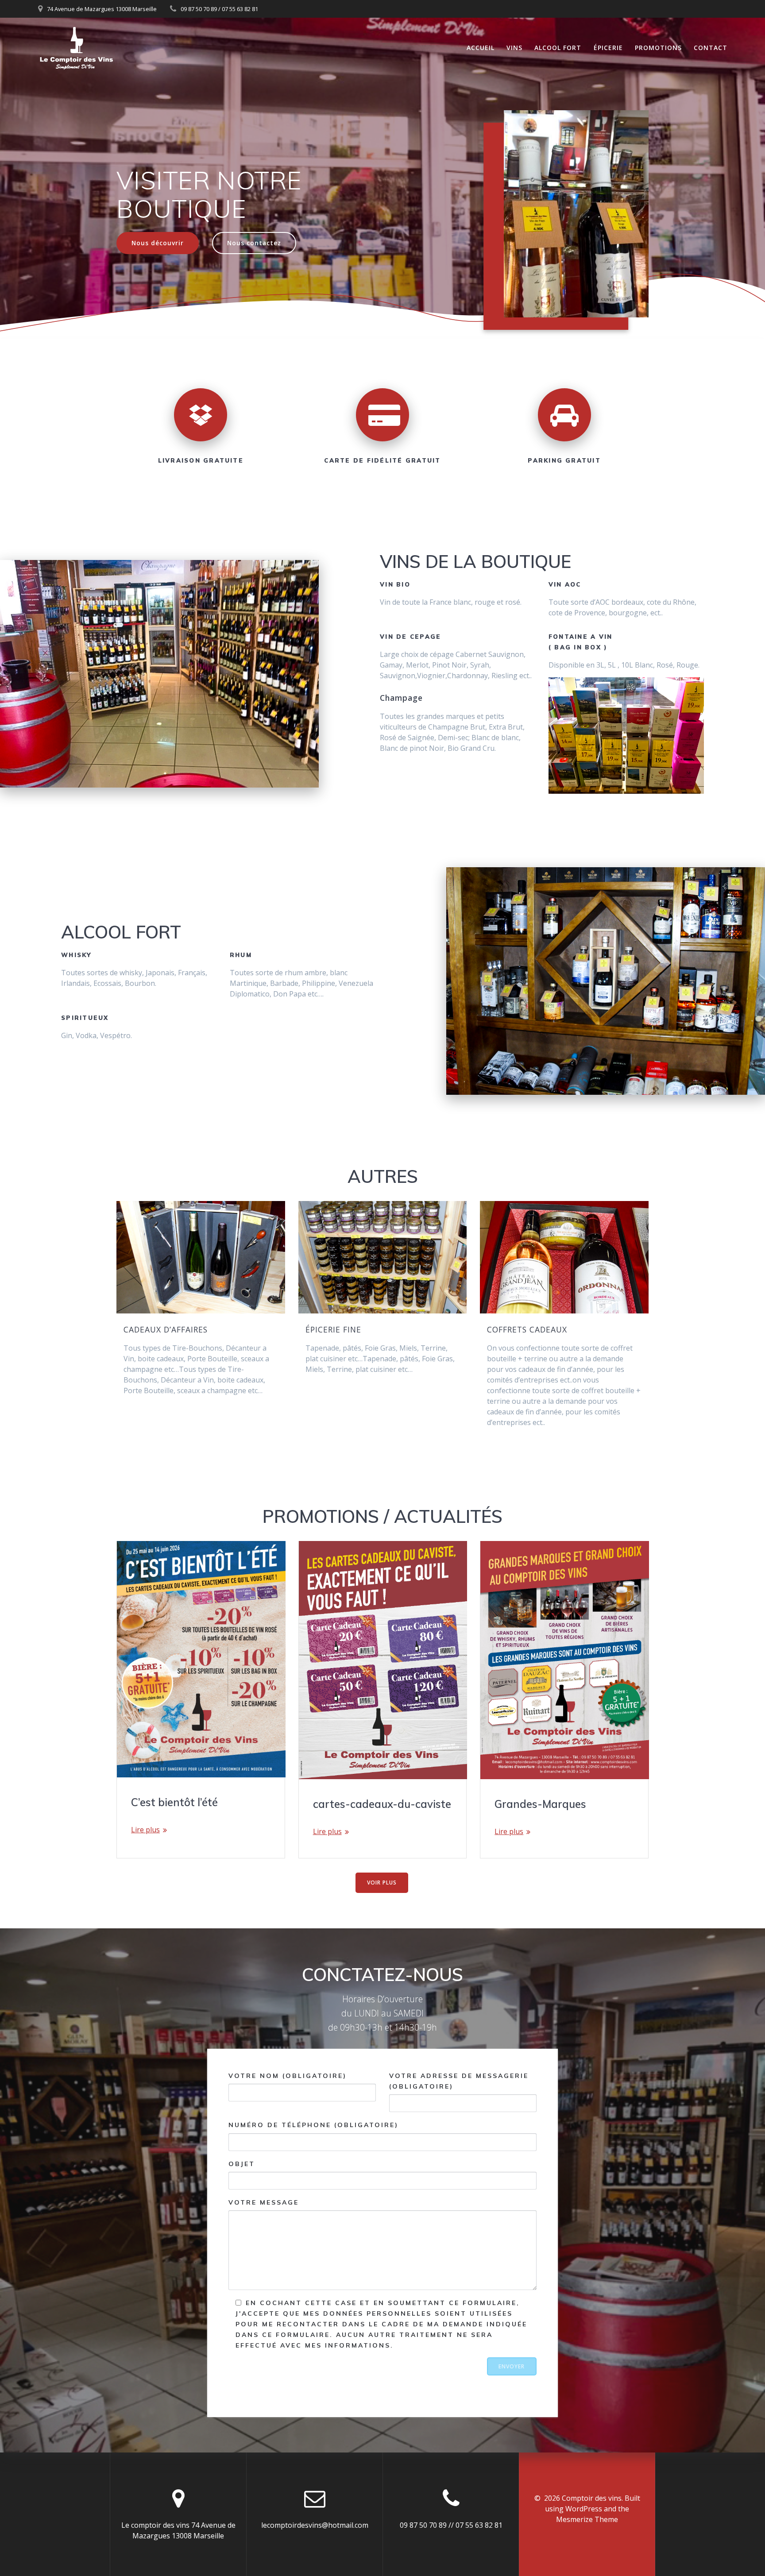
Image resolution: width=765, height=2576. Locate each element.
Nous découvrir (158, 243)
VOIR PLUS (382, 1883)
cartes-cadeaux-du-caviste (382, 1804)
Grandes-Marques (540, 1804)
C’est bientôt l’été (174, 1802)
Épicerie (608, 48)
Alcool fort (558, 48)
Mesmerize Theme (587, 2519)
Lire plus (145, 1830)
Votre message (264, 2202)
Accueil (481, 48)
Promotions (658, 48)
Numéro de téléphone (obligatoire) (313, 2125)
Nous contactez (254, 243)
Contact (711, 48)
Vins (514, 48)
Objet (242, 2164)
